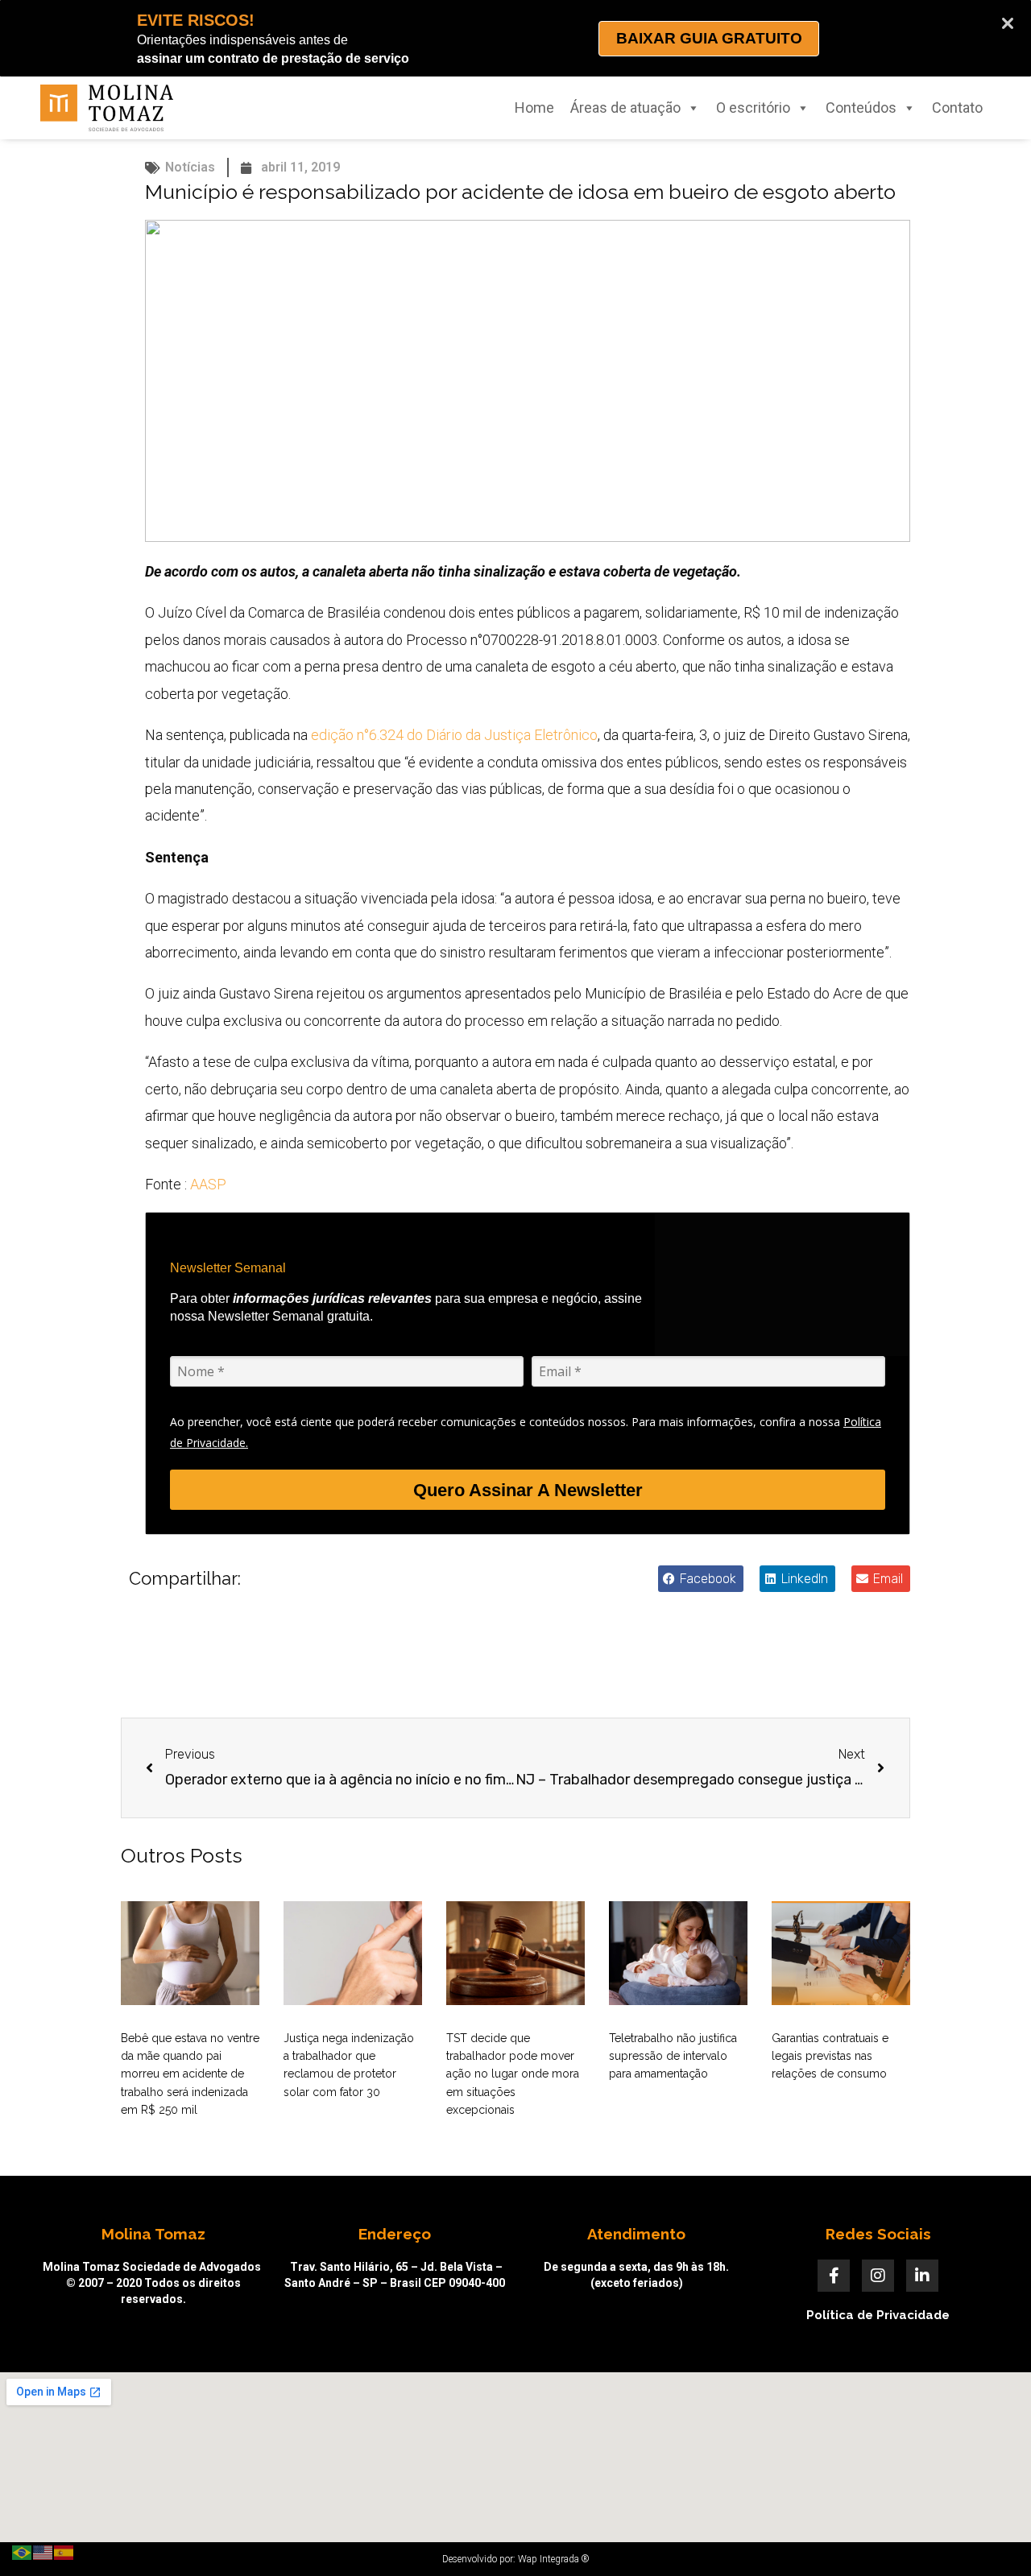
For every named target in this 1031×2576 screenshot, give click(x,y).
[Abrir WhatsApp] (991, 2535)
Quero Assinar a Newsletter (528, 1490)
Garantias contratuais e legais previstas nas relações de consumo (830, 2056)
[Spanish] (64, 2551)
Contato (957, 108)
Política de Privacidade (878, 2315)
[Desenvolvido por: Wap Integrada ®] (515, 2559)
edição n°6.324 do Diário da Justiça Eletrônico (454, 735)
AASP (208, 1184)
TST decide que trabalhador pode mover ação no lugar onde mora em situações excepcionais (513, 2074)
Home (534, 108)
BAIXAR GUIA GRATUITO (709, 38)
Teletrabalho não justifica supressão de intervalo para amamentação (673, 2056)
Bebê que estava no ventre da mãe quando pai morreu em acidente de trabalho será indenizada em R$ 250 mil (190, 2074)
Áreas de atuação (625, 108)
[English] (43, 2551)
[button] (701, 1579)
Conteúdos (861, 108)
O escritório (753, 108)
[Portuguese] (23, 2551)
